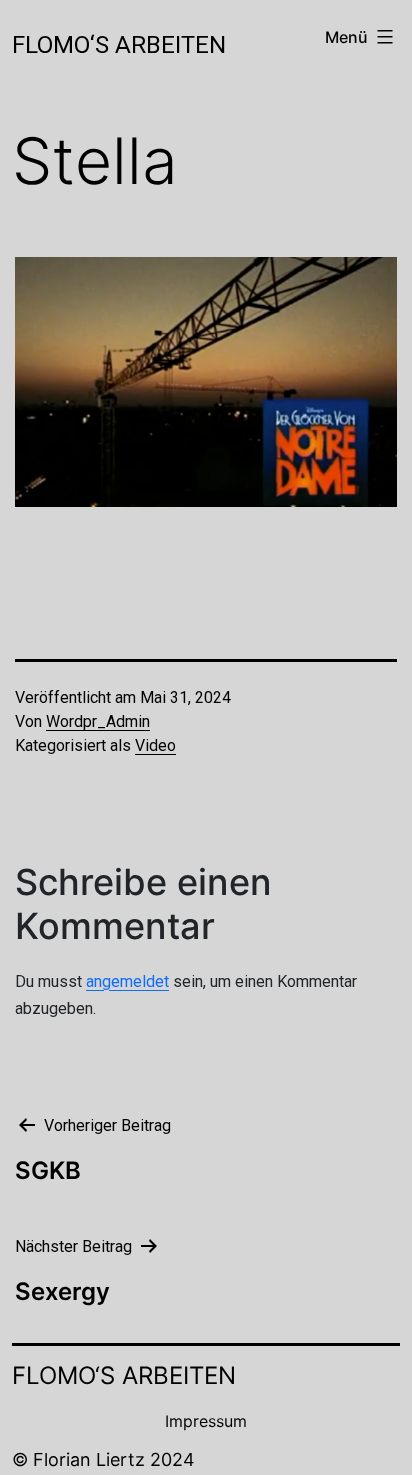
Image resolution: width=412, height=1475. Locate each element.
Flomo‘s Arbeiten (119, 45)
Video (155, 745)
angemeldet (127, 981)
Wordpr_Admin (98, 721)
